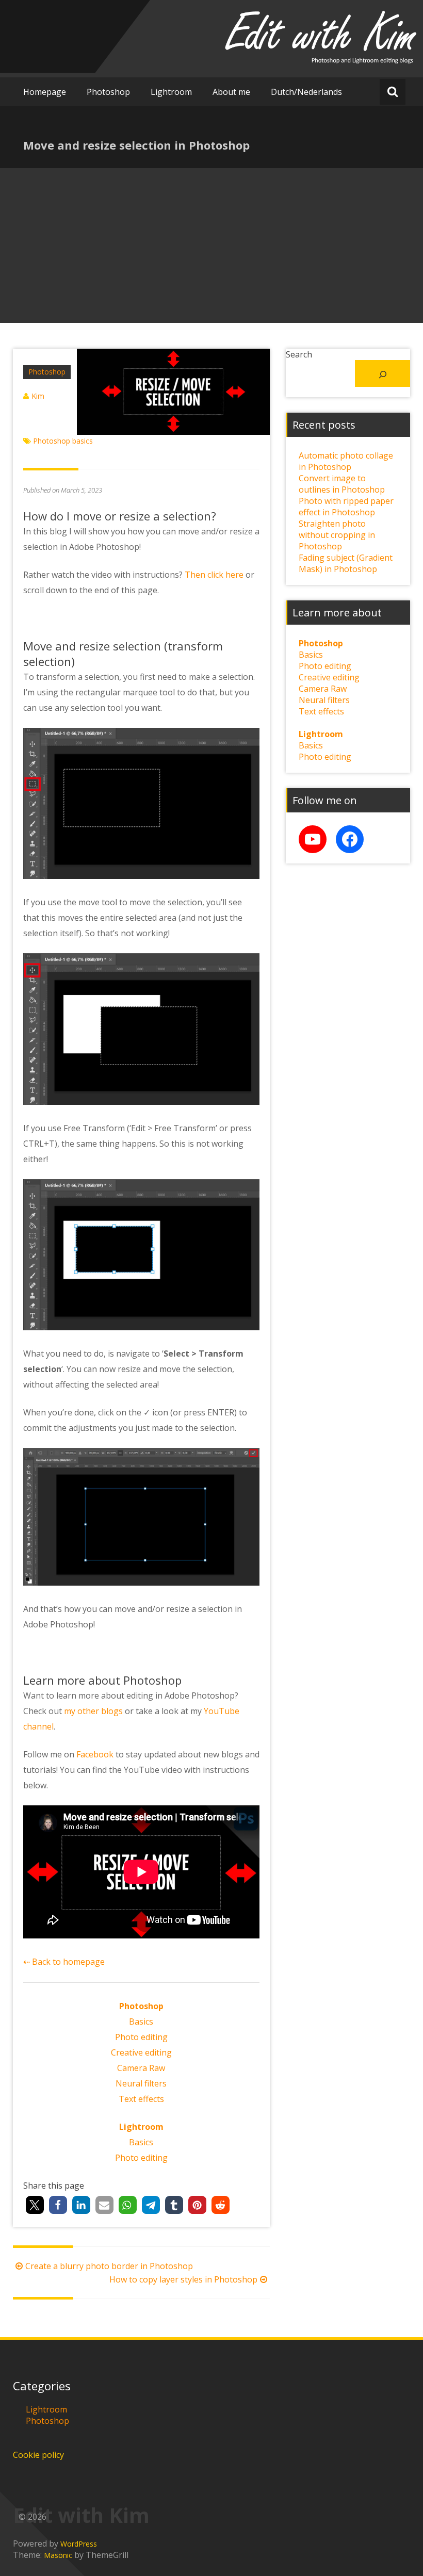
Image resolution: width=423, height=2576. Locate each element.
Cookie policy (38, 2455)
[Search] (383, 373)
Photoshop (108, 92)
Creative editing (141, 2052)
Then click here (214, 575)
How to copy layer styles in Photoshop (183, 2279)
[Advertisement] (211, 246)
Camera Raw (141, 2068)
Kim (38, 396)
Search (299, 354)
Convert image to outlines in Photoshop (342, 484)
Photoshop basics (63, 441)
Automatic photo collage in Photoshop (346, 461)
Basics (141, 2021)
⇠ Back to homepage (64, 1962)
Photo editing (141, 2037)
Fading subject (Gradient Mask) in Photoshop (346, 563)
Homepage (45, 92)
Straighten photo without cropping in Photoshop (337, 535)
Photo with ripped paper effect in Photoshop (346, 507)
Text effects (141, 2099)
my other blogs (93, 1711)
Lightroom (171, 92)
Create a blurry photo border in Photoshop (109, 2266)
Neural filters (141, 2083)
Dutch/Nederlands (306, 92)
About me (231, 92)
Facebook (95, 1754)
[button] (35, 2205)
